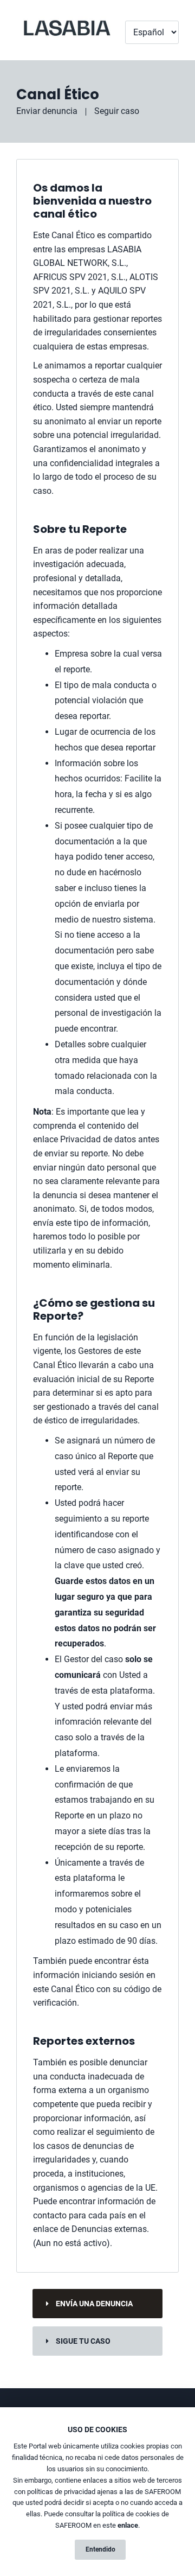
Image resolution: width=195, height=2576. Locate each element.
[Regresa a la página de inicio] (65, 28)
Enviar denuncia (47, 111)
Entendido (100, 2549)
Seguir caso (117, 111)
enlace (128, 2525)
